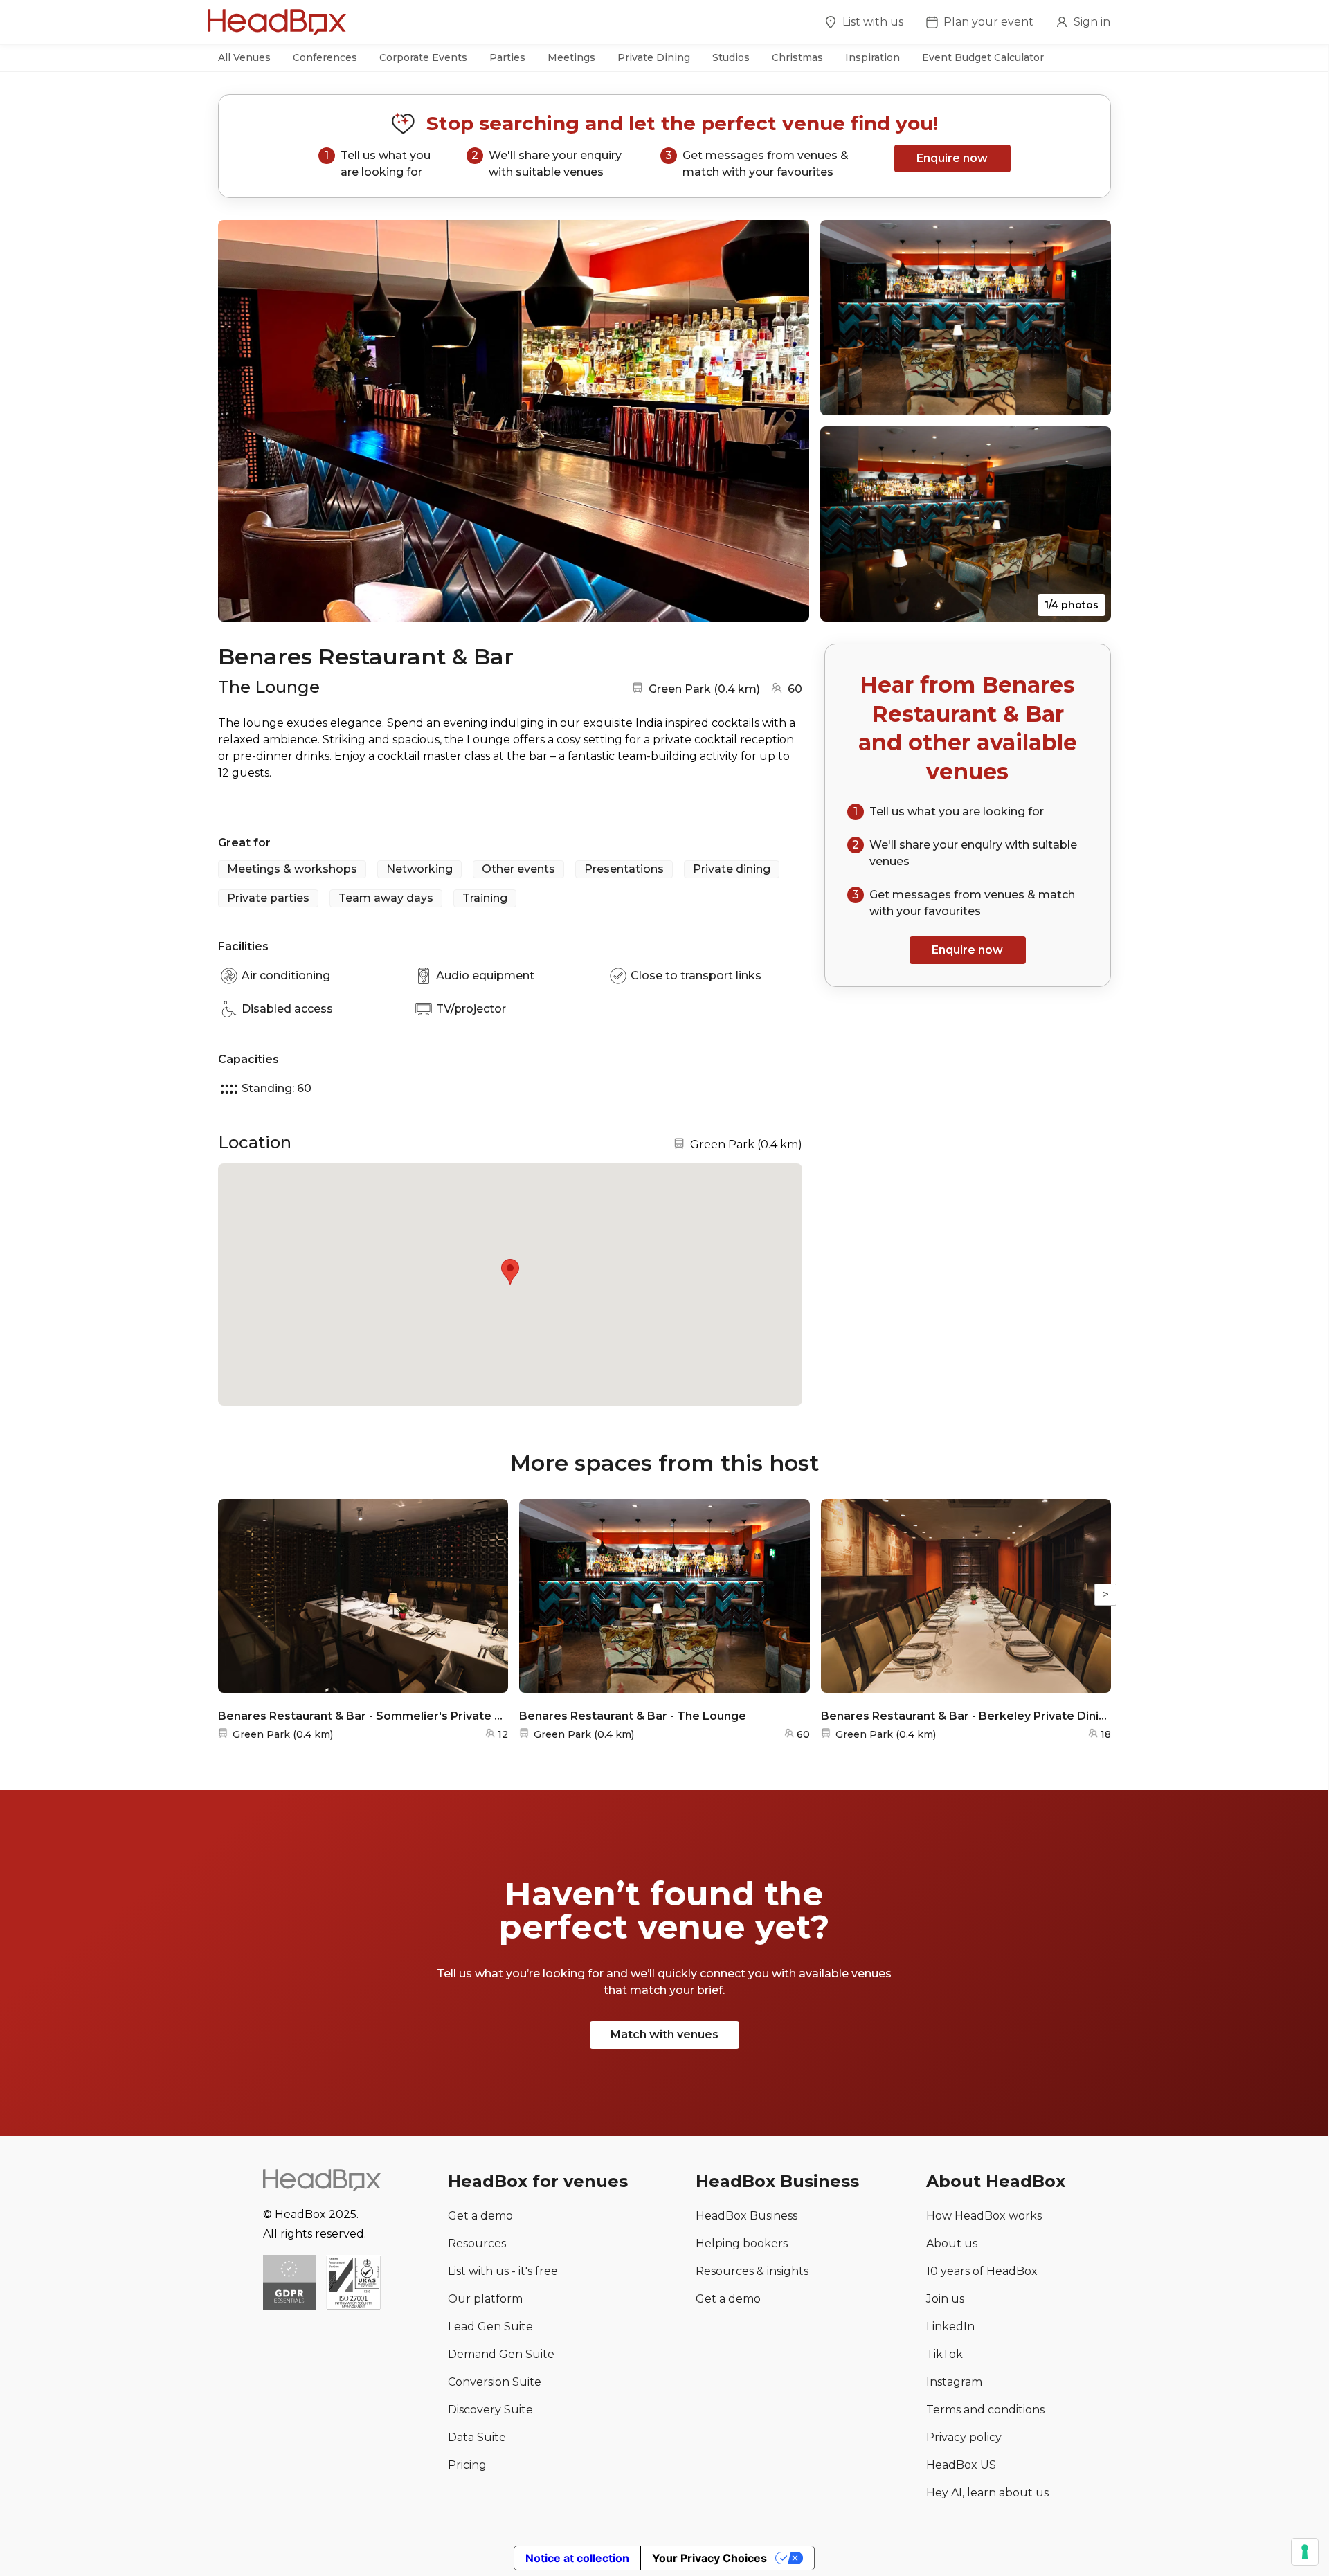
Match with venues (664, 2034)
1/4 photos (1072, 605)
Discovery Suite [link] (490, 2410)
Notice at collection (577, 2558)
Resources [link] (477, 2243)
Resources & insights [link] (752, 2271)
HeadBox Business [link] (747, 2216)
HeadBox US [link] (961, 2465)
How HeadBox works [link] (984, 2216)
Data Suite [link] (477, 2437)
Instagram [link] (954, 2382)
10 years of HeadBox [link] (982, 2271)
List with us (873, 22)
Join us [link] (945, 2299)
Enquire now (952, 158)
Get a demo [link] (480, 2216)
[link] (353, 2284)
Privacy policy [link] (964, 2437)
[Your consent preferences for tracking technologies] (1305, 2552)
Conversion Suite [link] (495, 2382)
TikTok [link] (944, 2354)
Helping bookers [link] (742, 2243)
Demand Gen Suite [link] (501, 2354)
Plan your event (988, 22)
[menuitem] (864, 24)
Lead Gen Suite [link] (490, 2326)
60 (795, 689)
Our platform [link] (485, 2299)
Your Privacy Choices (709, 2558)
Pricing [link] (467, 2465)
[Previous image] (242, 421)
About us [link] (952, 2243)
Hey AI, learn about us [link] (987, 2493)
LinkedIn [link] (950, 2326)
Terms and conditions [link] (985, 2410)
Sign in (1092, 22)
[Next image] (786, 421)
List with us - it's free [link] (503, 2271)
